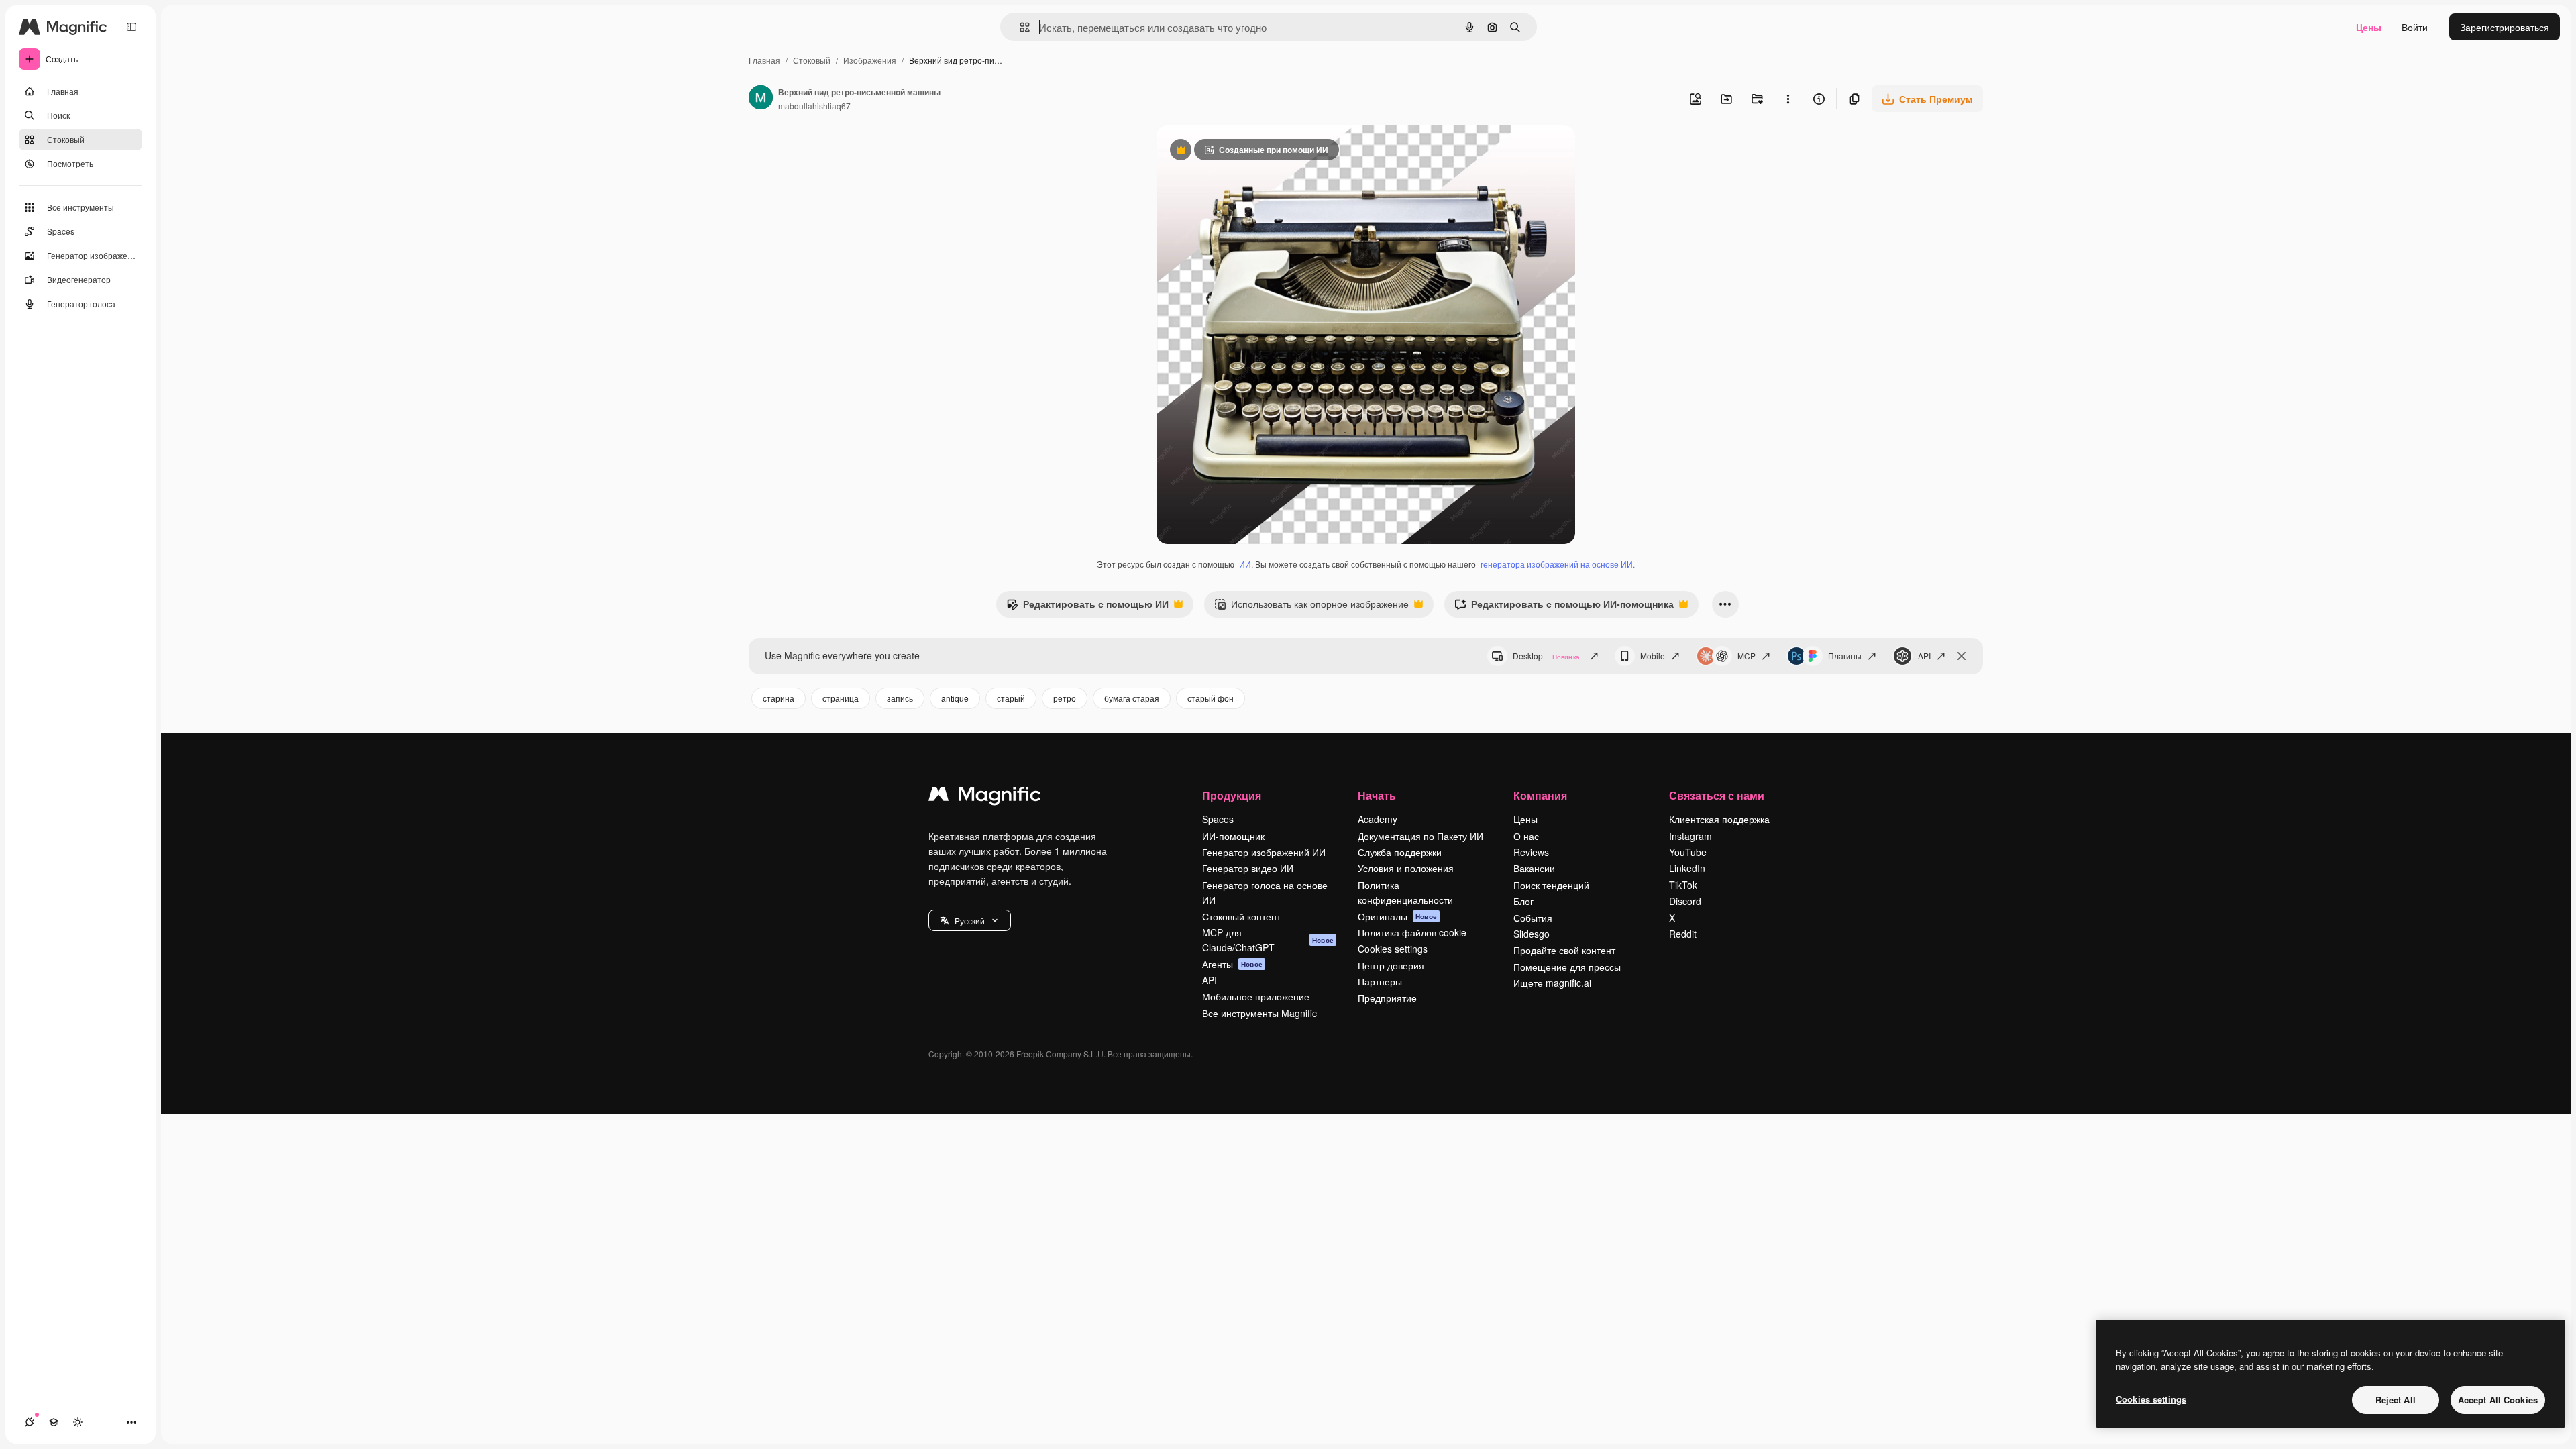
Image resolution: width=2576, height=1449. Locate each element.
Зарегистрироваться (2505, 27)
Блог (1523, 901)
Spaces (1218, 819)
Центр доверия (1391, 965)
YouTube (1688, 852)
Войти (2415, 27)
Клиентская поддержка (1719, 819)
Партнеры (1380, 981)
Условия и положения (1406, 868)
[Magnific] (985, 797)
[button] (970, 920)
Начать (1377, 795)
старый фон (1211, 698)
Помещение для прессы (1567, 967)
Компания (1540, 795)
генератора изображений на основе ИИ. (1558, 564)
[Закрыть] (1962, 656)
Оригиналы (1397, 916)
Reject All (2396, 1400)
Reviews (1531, 852)
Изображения (870, 60)
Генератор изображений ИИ (1264, 852)
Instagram (1690, 836)
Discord (1685, 901)
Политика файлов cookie (1412, 932)
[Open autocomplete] (1019, 27)
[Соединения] (30, 1422)
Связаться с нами (1717, 795)
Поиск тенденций (1551, 885)
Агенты (1232, 964)
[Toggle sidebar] (131, 27)
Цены (2369, 27)
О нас (1526, 836)
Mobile (1653, 656)
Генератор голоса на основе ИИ (1265, 892)
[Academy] (54, 1422)
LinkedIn (1687, 868)
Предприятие (1387, 998)
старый (1011, 698)
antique (955, 698)
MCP (1747, 656)
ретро (1065, 698)
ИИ (1245, 564)
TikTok (1683, 885)
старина (779, 698)
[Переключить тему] (78, 1422)
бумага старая (1132, 698)
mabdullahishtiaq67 (814, 106)
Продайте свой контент (1564, 950)
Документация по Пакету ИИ (1420, 836)
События (1533, 918)
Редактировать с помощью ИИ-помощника (1564, 607)
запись (900, 698)
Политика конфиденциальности (1405, 892)
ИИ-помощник (1233, 836)
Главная (764, 60)
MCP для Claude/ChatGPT (1268, 940)
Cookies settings (1393, 949)
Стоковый (812, 60)
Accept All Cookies (2498, 1400)
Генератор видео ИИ (1248, 868)
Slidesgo (1532, 934)
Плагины (1845, 656)
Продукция (1232, 795)
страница (841, 698)
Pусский (970, 921)
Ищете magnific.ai (1552, 983)
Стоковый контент (1241, 916)
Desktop (1546, 656)
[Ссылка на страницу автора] (761, 99)
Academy (1378, 819)
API (1924, 656)
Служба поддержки (1400, 852)
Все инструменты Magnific (1259, 1013)
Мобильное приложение (1256, 996)
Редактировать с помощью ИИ (1087, 607)
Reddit (1683, 934)
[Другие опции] (1788, 99)
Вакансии (1534, 868)
